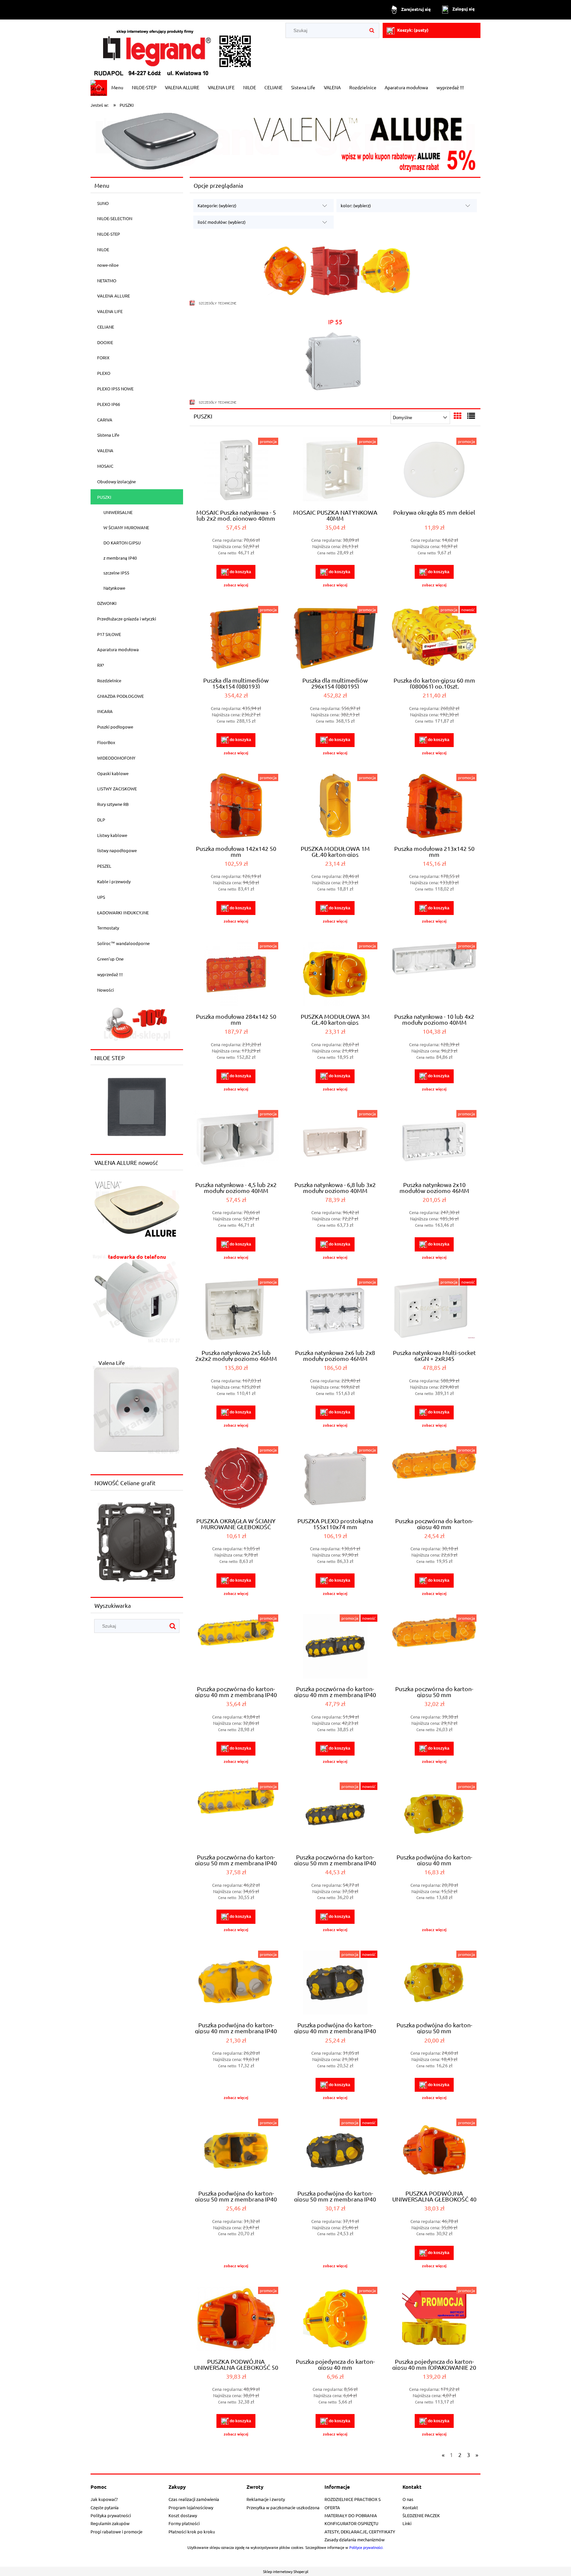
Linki (407, 2523)
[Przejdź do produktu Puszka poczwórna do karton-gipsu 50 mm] (434, 1647)
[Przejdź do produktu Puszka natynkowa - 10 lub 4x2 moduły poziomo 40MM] (434, 975)
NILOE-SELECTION (115, 218)
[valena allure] (285, 141)
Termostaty (108, 928)
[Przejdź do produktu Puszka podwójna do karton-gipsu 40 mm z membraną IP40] (236, 1983)
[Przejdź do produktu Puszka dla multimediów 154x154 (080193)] (236, 639)
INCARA (105, 711)
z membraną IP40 (120, 558)
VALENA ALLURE (114, 296)
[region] (137, 1023)
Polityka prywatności (111, 2515)
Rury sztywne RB (113, 804)
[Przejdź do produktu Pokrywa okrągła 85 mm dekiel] (434, 470)
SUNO (103, 203)
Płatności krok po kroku (192, 2532)
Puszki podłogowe (115, 727)
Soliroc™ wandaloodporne (123, 943)
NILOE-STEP (109, 234)
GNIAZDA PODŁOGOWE (120, 696)
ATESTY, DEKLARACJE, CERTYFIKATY (360, 2532)
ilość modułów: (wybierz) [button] (222, 222)
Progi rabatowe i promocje (116, 2532)
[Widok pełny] (471, 416)
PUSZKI (104, 497)
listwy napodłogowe (117, 850)
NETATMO (107, 280)
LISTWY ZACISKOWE (117, 789)
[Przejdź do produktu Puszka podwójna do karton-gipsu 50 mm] (434, 1983)
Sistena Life (108, 435)
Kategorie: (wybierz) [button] (217, 205)
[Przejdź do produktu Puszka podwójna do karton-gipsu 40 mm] (434, 1815)
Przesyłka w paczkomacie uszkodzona (283, 2507)
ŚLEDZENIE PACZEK (421, 2515)
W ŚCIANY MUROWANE (126, 527)
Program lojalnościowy (191, 2507)
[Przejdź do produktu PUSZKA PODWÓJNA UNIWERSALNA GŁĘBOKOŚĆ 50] (236, 2319)
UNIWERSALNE (118, 512)
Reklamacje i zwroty (266, 2499)
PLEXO (104, 373)
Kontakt (410, 2507)
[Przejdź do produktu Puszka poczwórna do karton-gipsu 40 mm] (434, 1479)
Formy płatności (184, 2523)
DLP (101, 820)
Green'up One (110, 959)
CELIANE (106, 327)
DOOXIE (105, 342)
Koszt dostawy (183, 2515)
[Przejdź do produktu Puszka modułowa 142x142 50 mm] (236, 807)
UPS (101, 897)
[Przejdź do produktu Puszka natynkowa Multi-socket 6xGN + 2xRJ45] (434, 1311)
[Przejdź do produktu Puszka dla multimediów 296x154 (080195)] (335, 639)
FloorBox (106, 742)
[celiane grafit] (137, 1541)
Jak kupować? (104, 2499)
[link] (137, 1298)
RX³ (101, 665)
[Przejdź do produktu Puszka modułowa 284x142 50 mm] (236, 975)
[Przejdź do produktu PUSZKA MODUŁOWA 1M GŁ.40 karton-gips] (335, 807)
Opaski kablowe (113, 773)
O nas (408, 2499)
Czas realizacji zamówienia (194, 2499)
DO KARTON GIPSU (122, 543)
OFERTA (332, 2507)
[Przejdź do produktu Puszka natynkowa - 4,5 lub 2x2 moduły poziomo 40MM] (236, 1143)
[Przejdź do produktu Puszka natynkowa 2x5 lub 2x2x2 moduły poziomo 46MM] (236, 1311)
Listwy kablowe (112, 835)
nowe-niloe (108, 265)
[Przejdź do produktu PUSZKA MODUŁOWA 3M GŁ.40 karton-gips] (335, 975)
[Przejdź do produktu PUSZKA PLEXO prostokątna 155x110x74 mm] (335, 1479)
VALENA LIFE (110, 311)
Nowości (105, 990)
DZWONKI (107, 603)
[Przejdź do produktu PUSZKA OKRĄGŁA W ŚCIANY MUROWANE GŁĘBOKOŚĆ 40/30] (236, 1479)
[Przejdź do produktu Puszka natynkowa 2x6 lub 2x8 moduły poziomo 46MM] (335, 1311)
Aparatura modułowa (118, 649)
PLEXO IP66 (109, 404)
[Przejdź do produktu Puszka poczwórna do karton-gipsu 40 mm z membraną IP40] (236, 1647)
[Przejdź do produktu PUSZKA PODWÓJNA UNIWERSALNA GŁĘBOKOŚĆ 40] (434, 2151)
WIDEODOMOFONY (116, 758)
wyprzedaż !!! (110, 974)
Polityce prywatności (366, 2547)
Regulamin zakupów (110, 2523)
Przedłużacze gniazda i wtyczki (127, 619)
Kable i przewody (114, 881)
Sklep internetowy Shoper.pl (286, 2571)
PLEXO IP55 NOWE (115, 389)
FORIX (103, 357)
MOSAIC (105, 466)
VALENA (105, 450)
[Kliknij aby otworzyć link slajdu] (137, 1023)
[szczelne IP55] (335, 360)
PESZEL (104, 866)
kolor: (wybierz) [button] (356, 205)
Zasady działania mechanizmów (355, 2539)
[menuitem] (117, 87)
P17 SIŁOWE (109, 634)
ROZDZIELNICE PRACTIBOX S (353, 2499)
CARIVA (105, 420)
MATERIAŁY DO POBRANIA (351, 2515)
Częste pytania (105, 2507)
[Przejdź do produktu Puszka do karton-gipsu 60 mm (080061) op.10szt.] (434, 639)
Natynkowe (114, 588)
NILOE (103, 249)
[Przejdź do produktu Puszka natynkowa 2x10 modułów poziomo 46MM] (434, 1143)
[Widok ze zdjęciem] (458, 416)
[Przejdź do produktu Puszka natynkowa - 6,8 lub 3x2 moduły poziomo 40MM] (335, 1143)
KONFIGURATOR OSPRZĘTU (351, 2523)
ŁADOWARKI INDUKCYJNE (123, 912)
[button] (236, 585)
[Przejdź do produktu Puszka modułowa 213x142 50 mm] (434, 807)
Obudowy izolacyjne (116, 481)
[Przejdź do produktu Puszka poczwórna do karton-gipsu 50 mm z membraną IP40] (236, 1815)
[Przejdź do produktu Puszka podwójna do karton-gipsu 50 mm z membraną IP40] (236, 2151)
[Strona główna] (173, 50)
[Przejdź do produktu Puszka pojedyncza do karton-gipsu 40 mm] (335, 2319)
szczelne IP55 (116, 573)
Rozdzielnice (109, 680)
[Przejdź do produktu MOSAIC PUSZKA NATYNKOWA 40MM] (335, 470)
